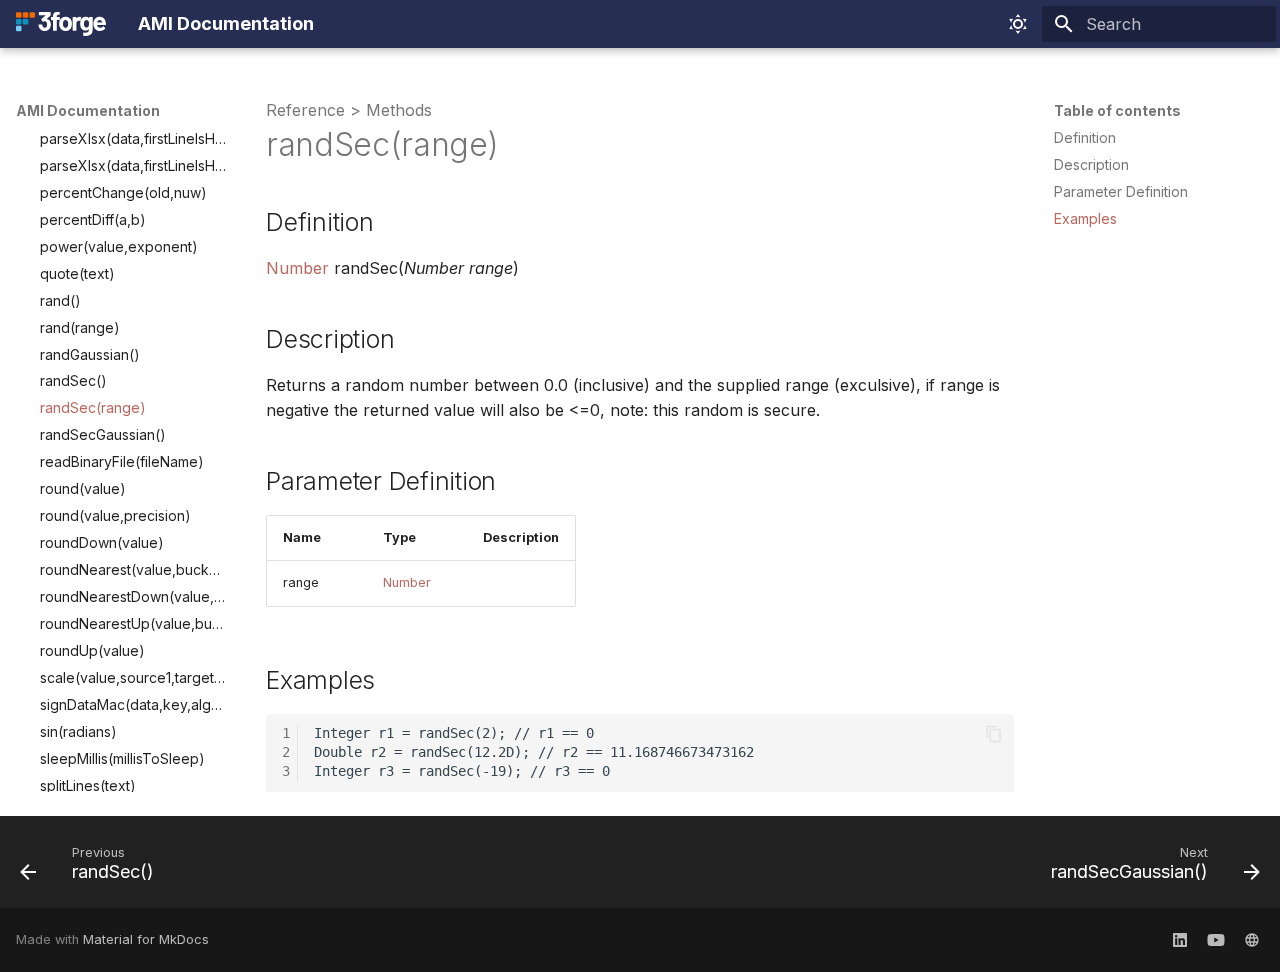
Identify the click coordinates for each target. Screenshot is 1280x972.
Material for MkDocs (146, 939)
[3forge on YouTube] (1216, 940)
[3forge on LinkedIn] (1180, 940)
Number (297, 268)
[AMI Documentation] (61, 24)
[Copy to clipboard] (994, 734)
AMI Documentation (88, 110)
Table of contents (1117, 110)
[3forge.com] (1252, 940)
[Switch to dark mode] (1018, 24)
